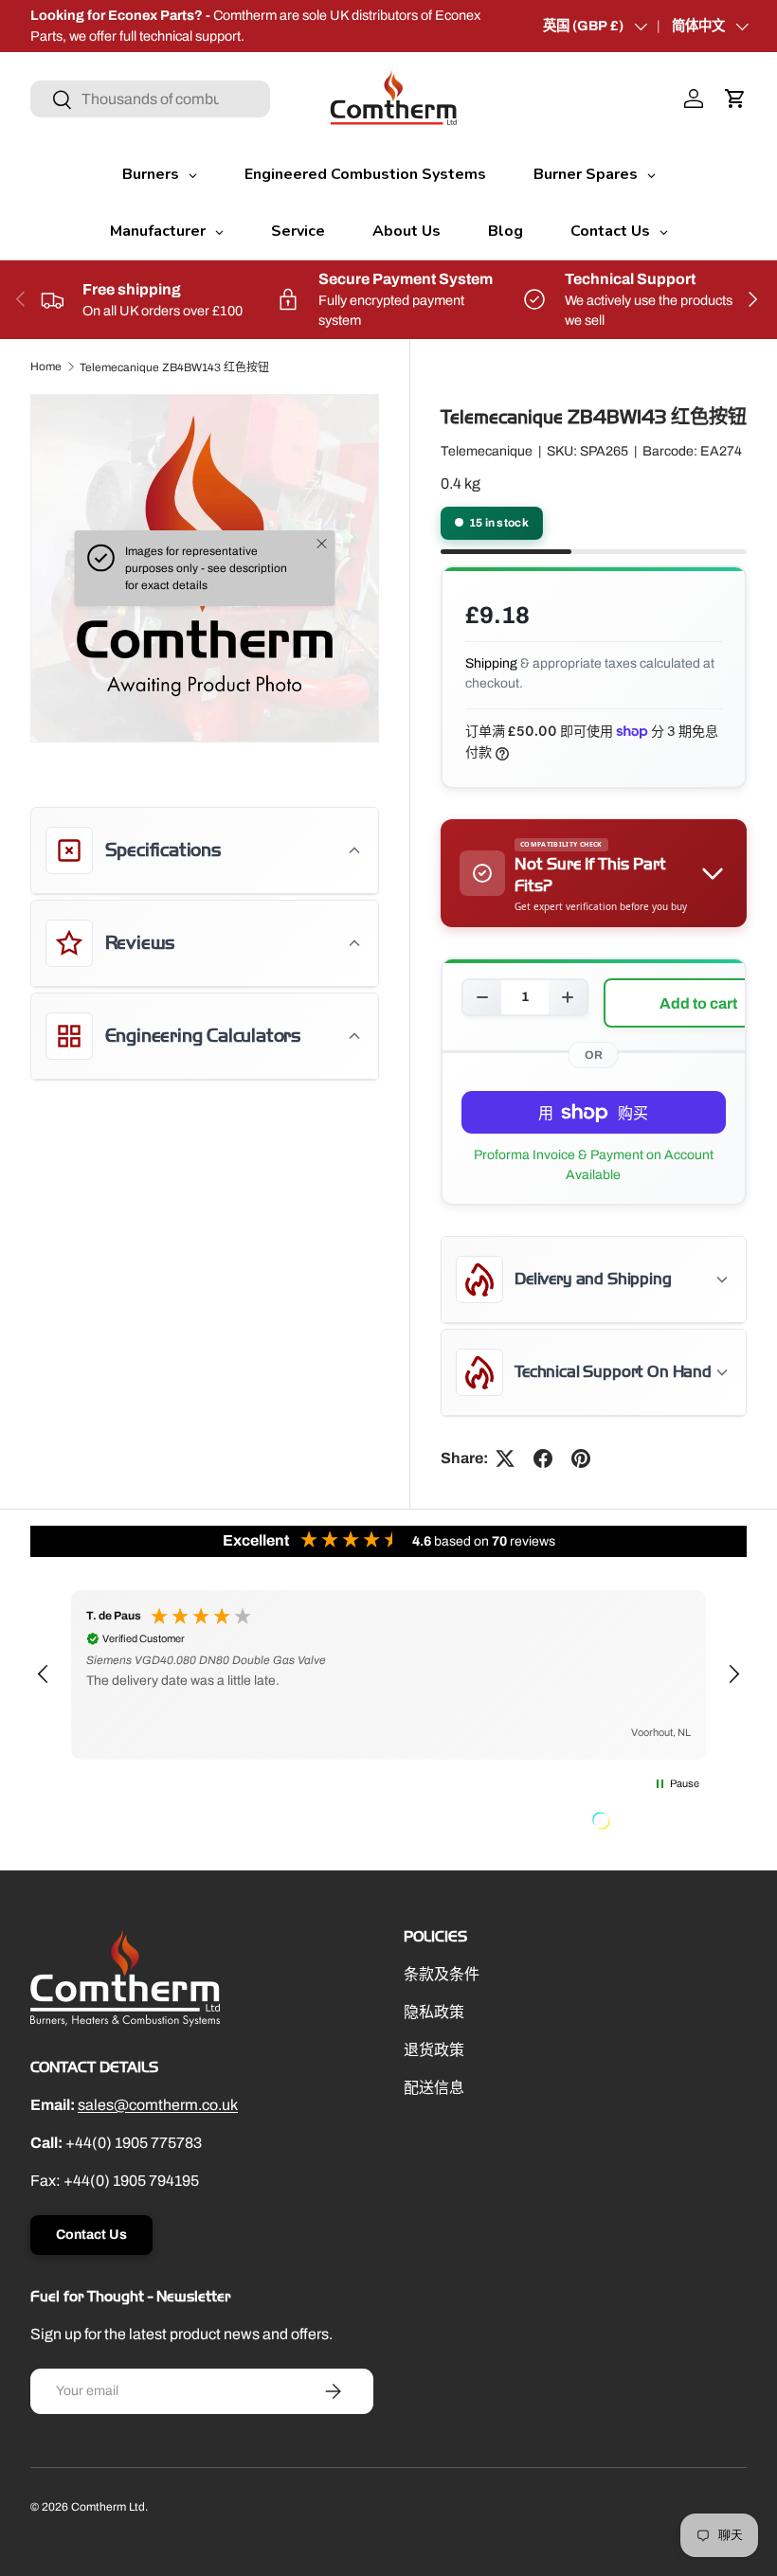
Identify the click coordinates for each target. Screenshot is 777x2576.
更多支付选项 (594, 1165)
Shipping (491, 663)
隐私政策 (434, 2012)
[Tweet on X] (505, 1458)
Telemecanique (487, 451)
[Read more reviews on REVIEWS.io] (649, 1823)
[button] (735, 98)
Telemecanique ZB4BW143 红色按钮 (174, 367)
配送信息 (434, 2088)
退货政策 (434, 2050)
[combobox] (150, 99)
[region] (388, 1675)
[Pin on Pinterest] (581, 1458)
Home (46, 367)
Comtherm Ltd (108, 2507)
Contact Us (91, 2235)
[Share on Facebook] (543, 1458)
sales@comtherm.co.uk (158, 2105)
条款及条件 (442, 1974)
